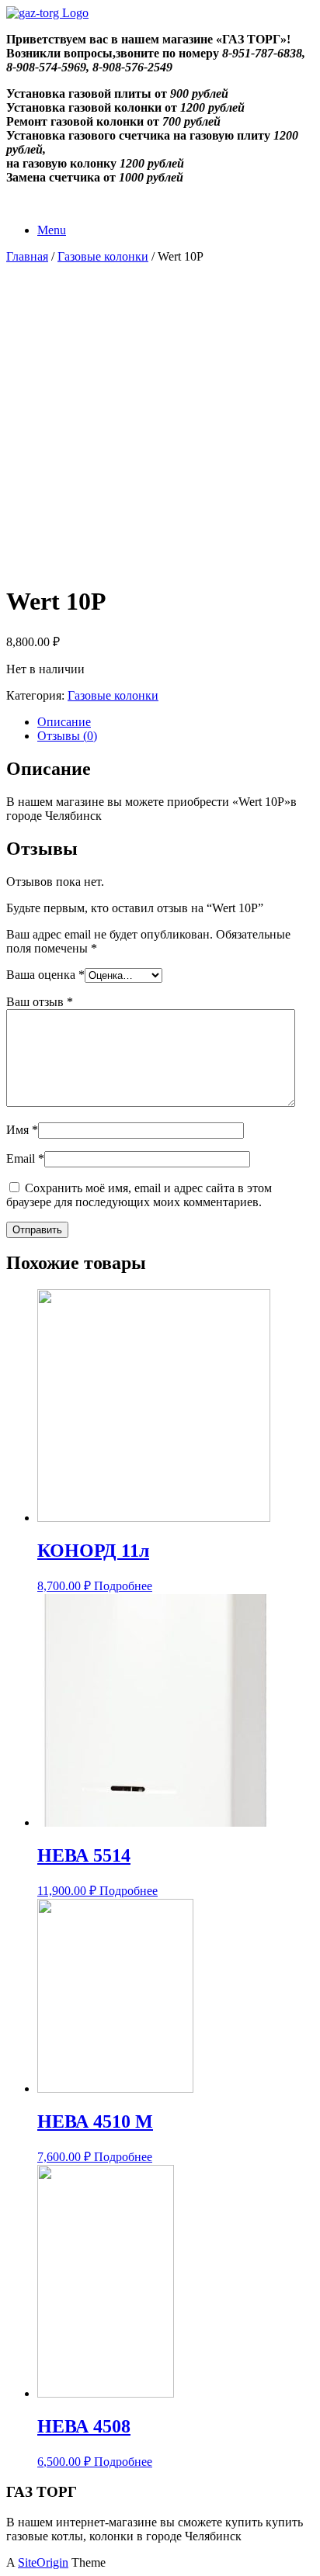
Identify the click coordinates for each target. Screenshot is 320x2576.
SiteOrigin (43, 2562)
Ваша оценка (45, 975)
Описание (64, 722)
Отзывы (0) (67, 736)
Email (25, 1158)
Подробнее (123, 1586)
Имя (22, 1130)
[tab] (176, 722)
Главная (27, 256)
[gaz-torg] (47, 13)
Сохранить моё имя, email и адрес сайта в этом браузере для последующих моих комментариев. (139, 1195)
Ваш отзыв (40, 1002)
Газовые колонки (103, 256)
